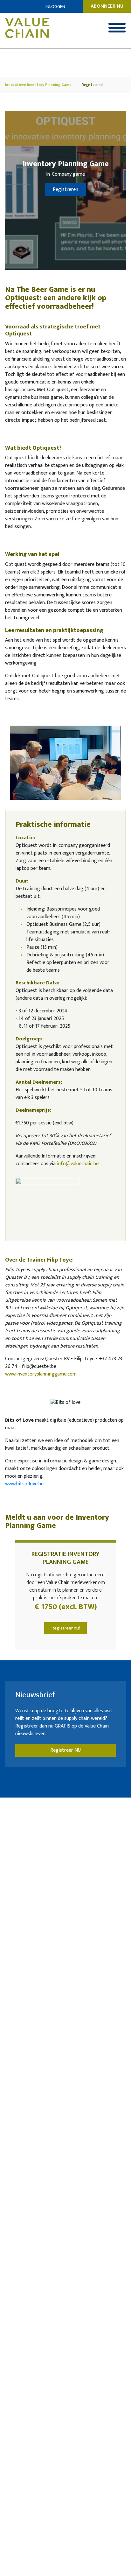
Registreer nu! (66, 1628)
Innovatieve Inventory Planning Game (38, 85)
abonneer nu (107, 6)
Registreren (65, 190)
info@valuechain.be (78, 1164)
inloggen (55, 7)
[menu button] (117, 28)
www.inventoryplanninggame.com (41, 1374)
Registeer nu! (93, 85)
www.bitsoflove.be (24, 1484)
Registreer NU (65, 1750)
